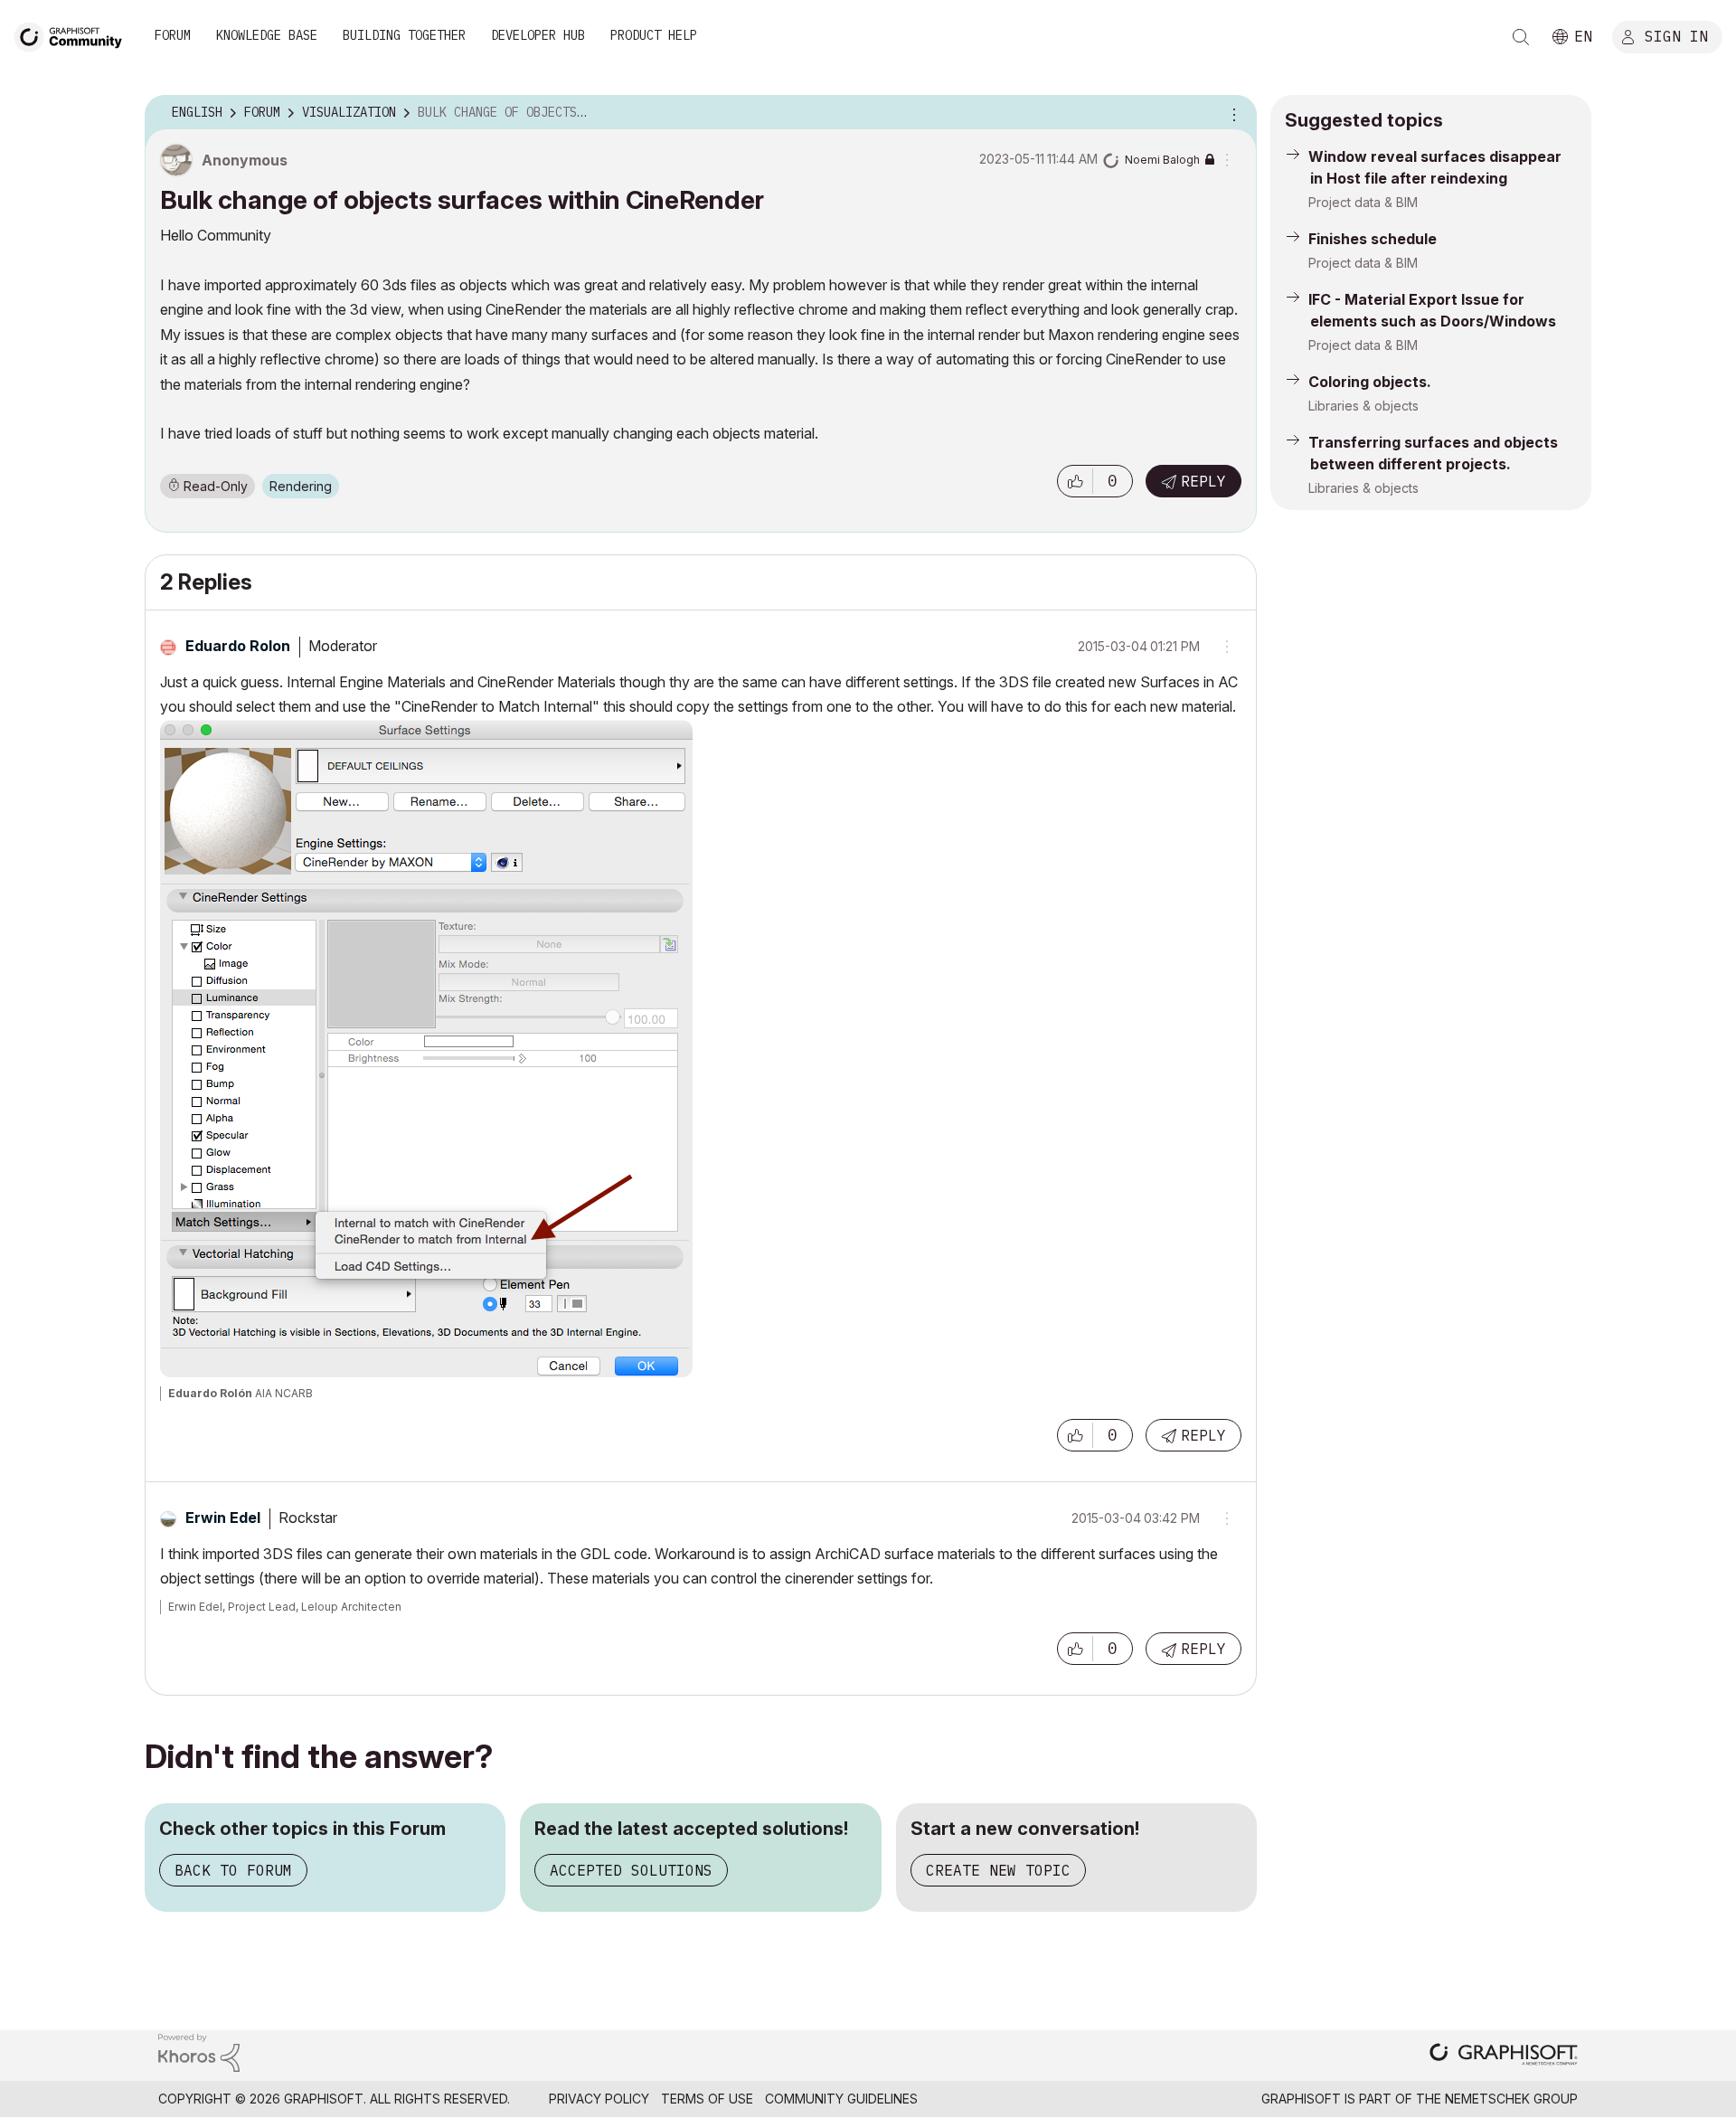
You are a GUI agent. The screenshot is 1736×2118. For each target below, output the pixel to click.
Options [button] (1231, 113)
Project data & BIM (1363, 202)
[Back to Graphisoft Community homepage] (74, 35)
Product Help (654, 35)
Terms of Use (707, 2099)
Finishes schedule (1373, 239)
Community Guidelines (841, 2099)
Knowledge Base (267, 35)
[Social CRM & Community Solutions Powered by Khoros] (199, 2052)
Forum (173, 35)
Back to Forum (233, 1870)
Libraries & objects (1363, 406)
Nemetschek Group (1511, 2099)
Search (1521, 37)
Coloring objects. (1370, 382)
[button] (1075, 481)
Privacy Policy (599, 2099)
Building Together (404, 35)
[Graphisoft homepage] (1504, 2056)
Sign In (1676, 35)
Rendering (301, 486)
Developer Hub (538, 35)
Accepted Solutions (631, 1870)
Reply (1203, 481)
